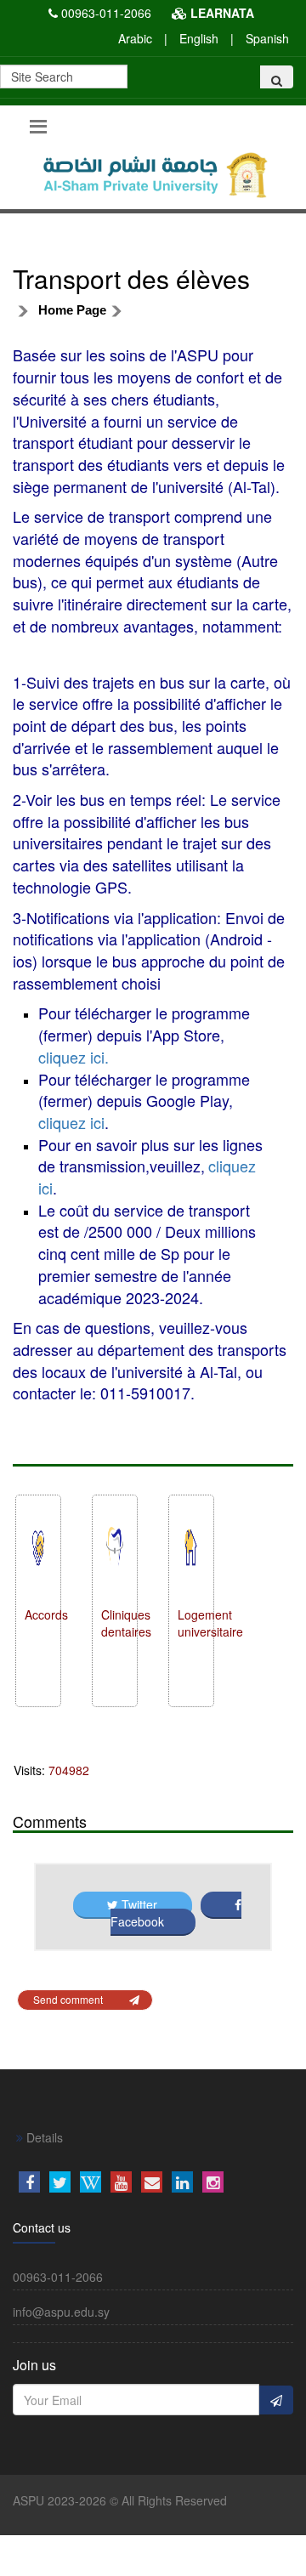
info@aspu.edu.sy (61, 2312)
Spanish (267, 38)
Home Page (72, 310)
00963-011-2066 (106, 13)
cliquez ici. (74, 1057)
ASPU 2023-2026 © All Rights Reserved (120, 2500)
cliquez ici (71, 1122)
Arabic (135, 38)
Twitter (139, 1904)
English (199, 38)
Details (43, 2137)
